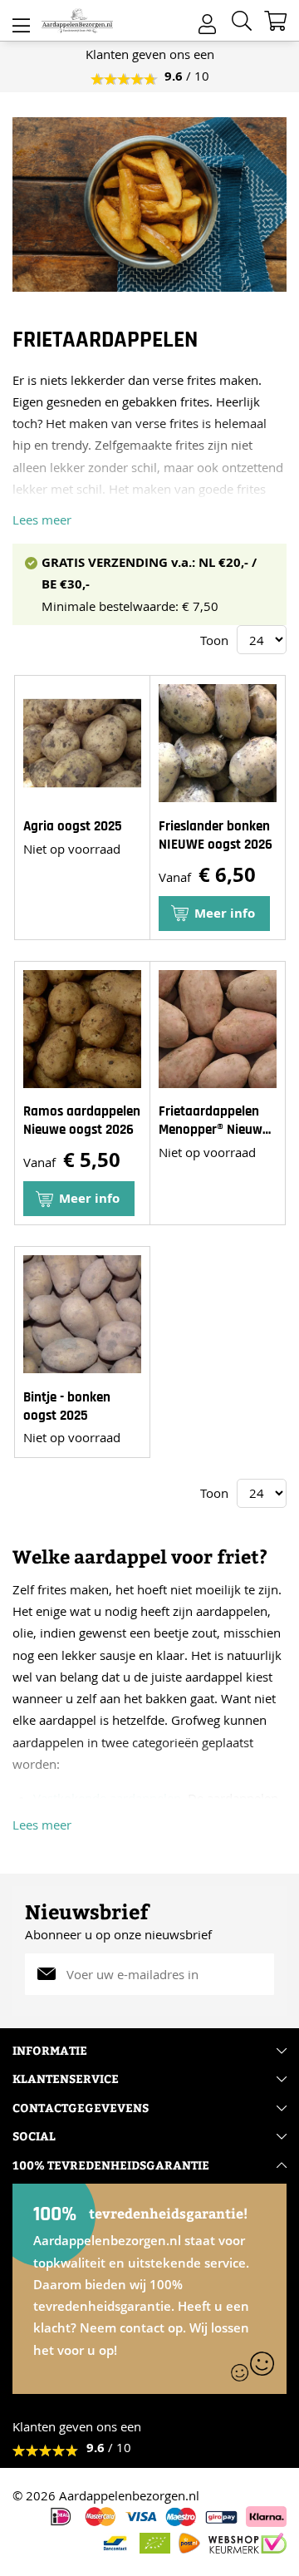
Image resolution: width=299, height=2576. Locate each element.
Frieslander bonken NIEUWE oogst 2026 (216, 835)
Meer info (225, 913)
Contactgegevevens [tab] (81, 2108)
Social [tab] (34, 2136)
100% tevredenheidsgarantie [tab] (111, 2165)
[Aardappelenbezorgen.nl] (77, 21)
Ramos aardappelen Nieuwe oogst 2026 (82, 1120)
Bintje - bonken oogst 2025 (67, 1406)
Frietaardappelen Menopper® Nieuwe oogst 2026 (214, 1120)
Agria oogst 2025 (73, 826)
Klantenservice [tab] (66, 2079)
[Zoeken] (242, 21)
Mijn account (207, 19)
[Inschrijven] (266, 1974)
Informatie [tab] (50, 2050)
